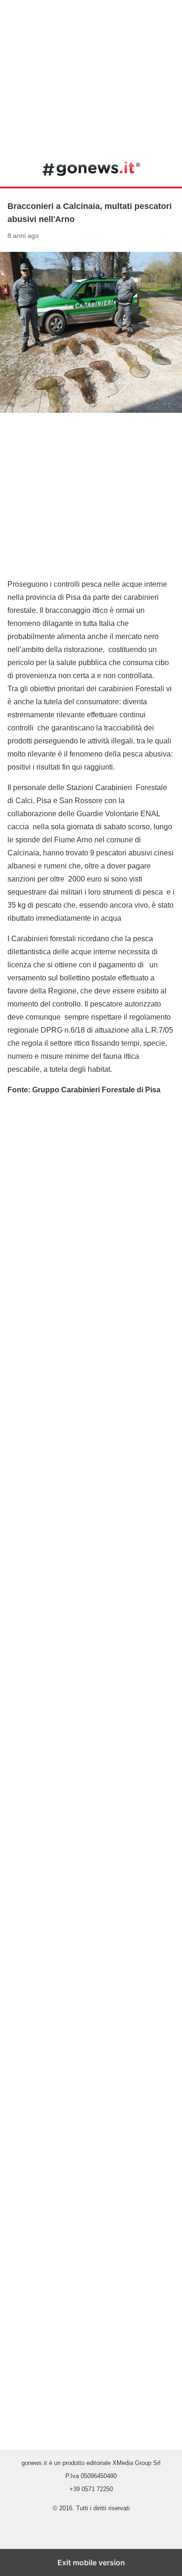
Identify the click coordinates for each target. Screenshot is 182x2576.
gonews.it (91, 168)
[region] (91, 75)
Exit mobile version (91, 2562)
